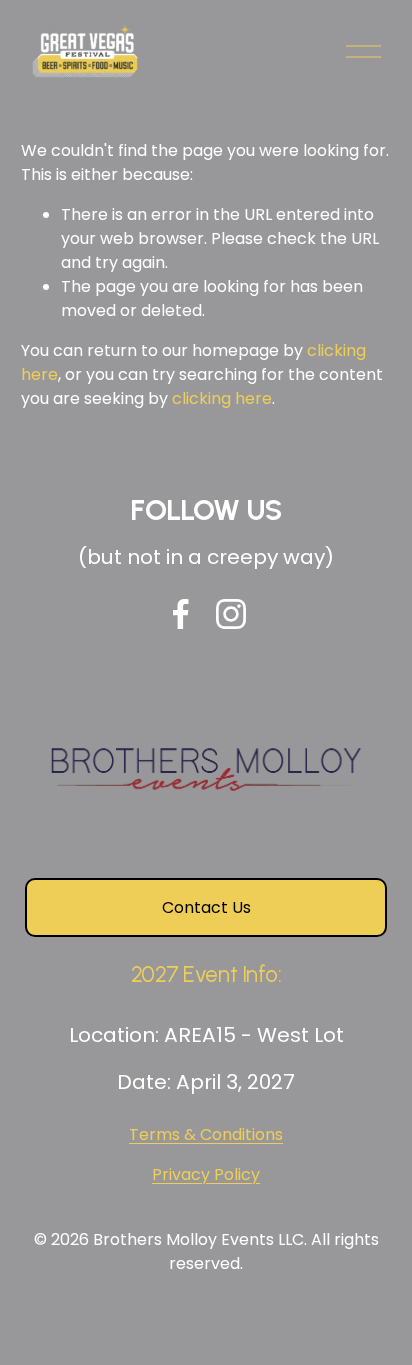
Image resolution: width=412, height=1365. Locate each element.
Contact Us (206, 907)
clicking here (222, 398)
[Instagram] (231, 614)
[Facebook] (181, 614)
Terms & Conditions (206, 1134)
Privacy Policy (206, 1174)
